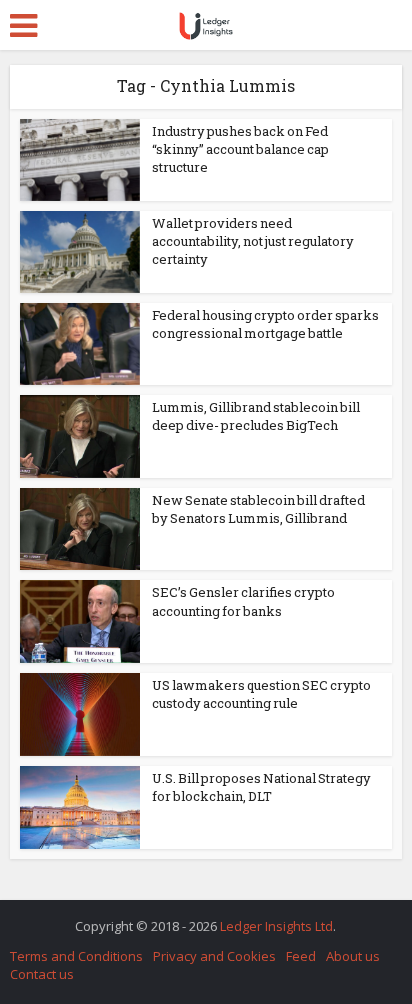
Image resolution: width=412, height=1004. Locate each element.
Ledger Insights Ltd (276, 926)
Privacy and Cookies (214, 956)
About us (353, 956)
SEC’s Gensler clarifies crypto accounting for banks (243, 601)
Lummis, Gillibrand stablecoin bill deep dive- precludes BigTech (256, 416)
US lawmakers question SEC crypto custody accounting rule (261, 694)
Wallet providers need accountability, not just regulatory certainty (253, 241)
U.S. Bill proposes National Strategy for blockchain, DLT (261, 787)
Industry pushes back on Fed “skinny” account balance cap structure (240, 149)
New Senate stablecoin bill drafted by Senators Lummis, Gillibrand (258, 509)
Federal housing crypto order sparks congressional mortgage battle (265, 324)
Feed (301, 956)
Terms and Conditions (76, 956)
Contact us (42, 974)
